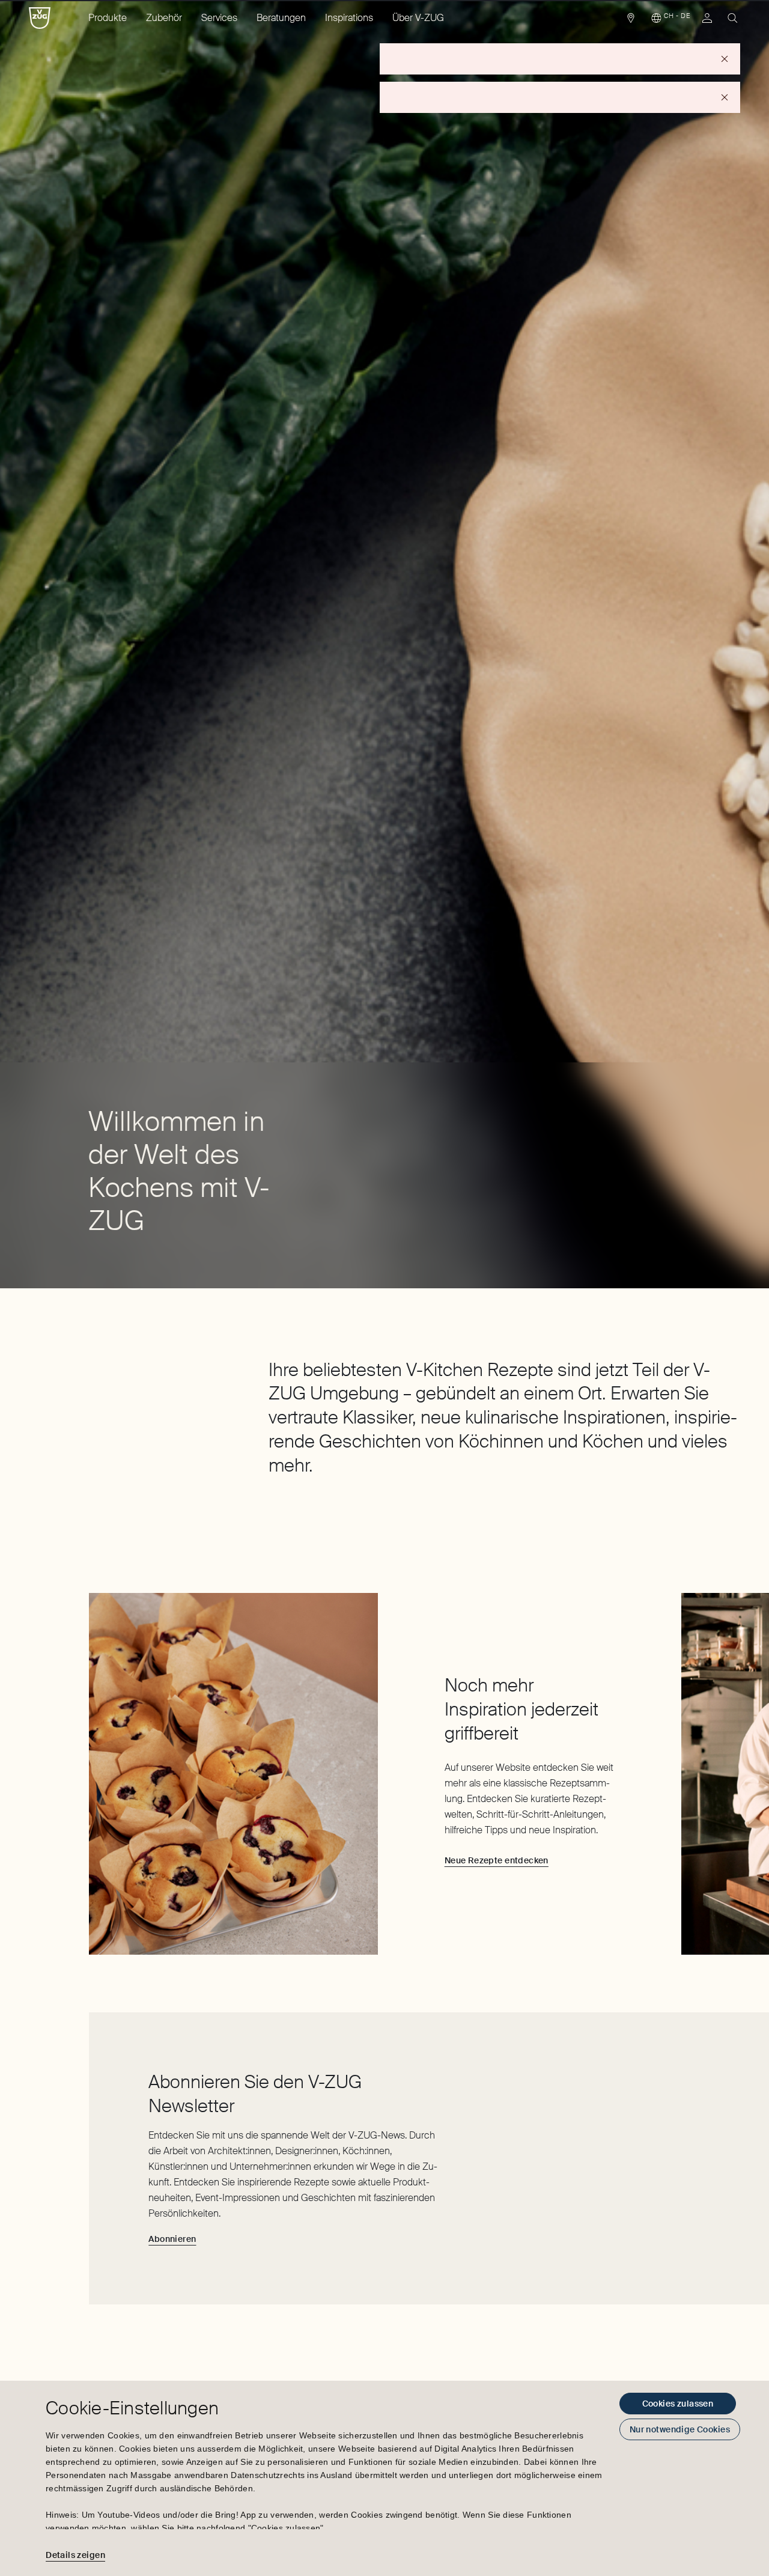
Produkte (108, 18)
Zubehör (164, 18)
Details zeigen (75, 2555)
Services (219, 18)
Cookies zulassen (678, 2404)
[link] (631, 21)
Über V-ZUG (418, 18)
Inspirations (349, 18)
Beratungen (281, 18)
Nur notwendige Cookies (680, 2429)
